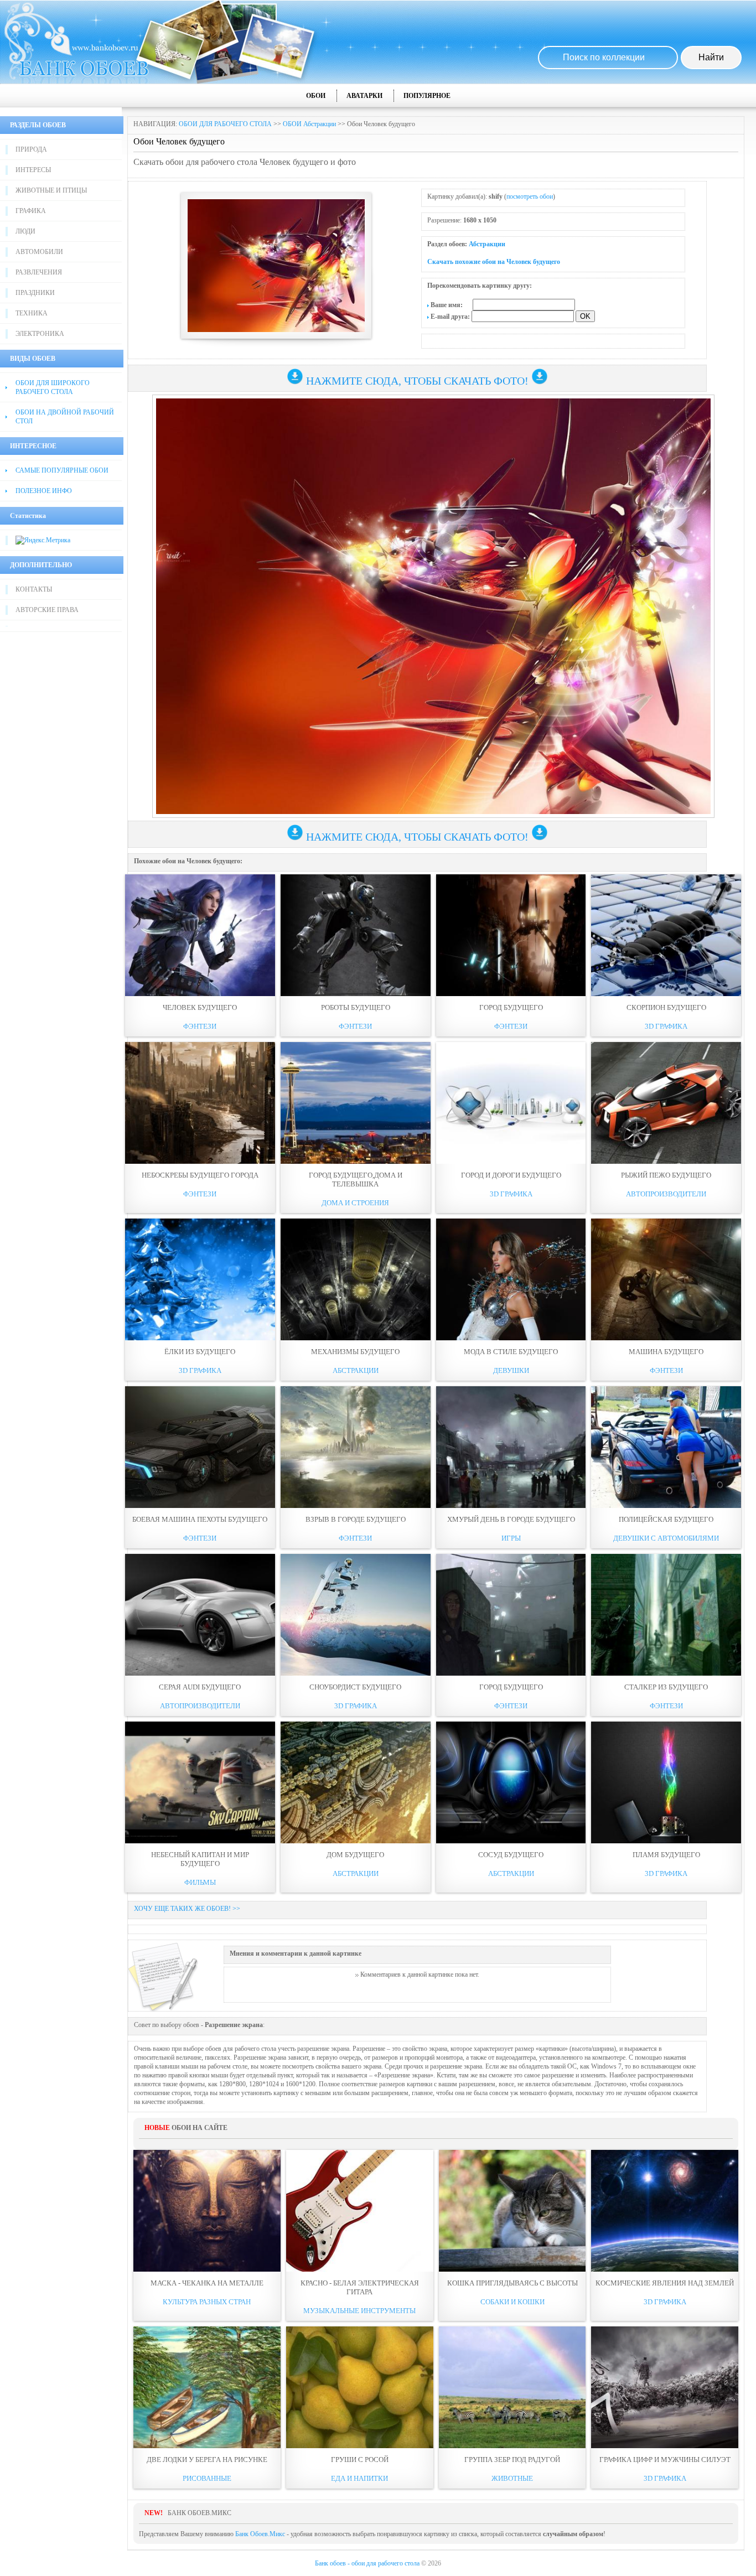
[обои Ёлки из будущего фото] (200, 1279)
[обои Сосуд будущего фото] (511, 1782)
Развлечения (39, 272)
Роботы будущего (356, 1007)
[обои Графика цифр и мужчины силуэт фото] (665, 2387)
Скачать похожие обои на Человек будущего (494, 262)
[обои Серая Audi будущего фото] (200, 1615)
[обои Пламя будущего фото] (666, 1782)
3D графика (666, 1026)
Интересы (33, 170)
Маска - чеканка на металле (207, 2283)
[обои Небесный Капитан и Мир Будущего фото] (200, 1782)
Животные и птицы (51, 190)
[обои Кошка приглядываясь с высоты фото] (512, 2211)
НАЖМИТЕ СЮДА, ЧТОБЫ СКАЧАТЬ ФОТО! (417, 381)
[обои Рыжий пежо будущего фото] (666, 1103)
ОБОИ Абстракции (309, 124)
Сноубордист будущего (355, 1687)
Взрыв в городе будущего (356, 1519)
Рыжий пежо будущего (666, 1175)
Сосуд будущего (511, 1855)
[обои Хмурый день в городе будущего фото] (511, 1447)
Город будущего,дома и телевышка (356, 1180)
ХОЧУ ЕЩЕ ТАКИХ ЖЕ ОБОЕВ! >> (187, 1909)
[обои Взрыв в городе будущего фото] (356, 1447)
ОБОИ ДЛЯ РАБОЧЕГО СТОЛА (225, 124)
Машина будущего (666, 1352)
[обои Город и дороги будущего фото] (511, 1103)
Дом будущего (355, 1855)
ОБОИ (316, 96)
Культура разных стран (207, 2302)
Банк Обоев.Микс (260, 2534)
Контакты (34, 589)
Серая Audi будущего (200, 1687)
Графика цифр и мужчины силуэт (665, 2460)
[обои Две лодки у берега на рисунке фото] (207, 2387)
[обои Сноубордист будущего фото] (356, 1615)
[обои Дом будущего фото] (356, 1782)
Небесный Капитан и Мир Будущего (200, 1859)
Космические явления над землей (665, 2283)
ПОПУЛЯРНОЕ (427, 96)
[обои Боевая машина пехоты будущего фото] (200, 1447)
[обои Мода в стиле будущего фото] (511, 1279)
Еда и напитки (359, 2478)
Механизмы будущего (355, 1352)
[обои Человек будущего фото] (200, 935)
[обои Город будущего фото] (511, 935)
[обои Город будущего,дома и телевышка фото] (356, 1103)
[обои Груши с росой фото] (360, 2387)
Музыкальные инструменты (359, 2311)
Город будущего (511, 1007)
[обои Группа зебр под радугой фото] (512, 2387)
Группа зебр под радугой (512, 2460)
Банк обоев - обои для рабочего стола (367, 2563)
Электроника (40, 334)
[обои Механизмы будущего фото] (356, 1279)
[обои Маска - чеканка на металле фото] (207, 2211)
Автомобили (39, 252)
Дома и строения (355, 1203)
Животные (512, 2478)
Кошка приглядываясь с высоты (512, 2283)
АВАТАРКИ (364, 96)
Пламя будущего (666, 1855)
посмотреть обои (530, 196)
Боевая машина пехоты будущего (200, 1519)
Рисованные (207, 2478)
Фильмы (200, 1882)
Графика (31, 211)
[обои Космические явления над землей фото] (665, 2211)
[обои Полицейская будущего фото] (666, 1447)
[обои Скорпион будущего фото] (666, 935)
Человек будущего (200, 1007)
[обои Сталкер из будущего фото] (666, 1615)
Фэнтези (200, 1026)
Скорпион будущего (666, 1007)
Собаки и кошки (512, 2302)
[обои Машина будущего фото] (666, 1279)
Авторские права (47, 610)
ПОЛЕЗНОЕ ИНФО (44, 491)
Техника (32, 313)
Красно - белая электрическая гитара (360, 2287)
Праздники (35, 293)
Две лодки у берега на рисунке (207, 2460)
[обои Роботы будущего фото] (356, 935)
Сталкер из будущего (666, 1687)
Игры (511, 1538)
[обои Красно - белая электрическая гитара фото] (360, 2211)
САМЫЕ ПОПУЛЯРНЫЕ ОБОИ (62, 470)
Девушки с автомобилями (666, 1538)
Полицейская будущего (666, 1519)
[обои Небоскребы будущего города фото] (200, 1103)
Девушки (511, 1370)
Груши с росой (360, 2460)
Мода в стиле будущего (511, 1352)
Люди (25, 231)
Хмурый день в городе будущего (511, 1519)
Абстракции (487, 244)
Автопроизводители (666, 1194)
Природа (31, 149)
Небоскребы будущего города (200, 1175)
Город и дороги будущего (511, 1175)
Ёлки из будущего (200, 1352)
